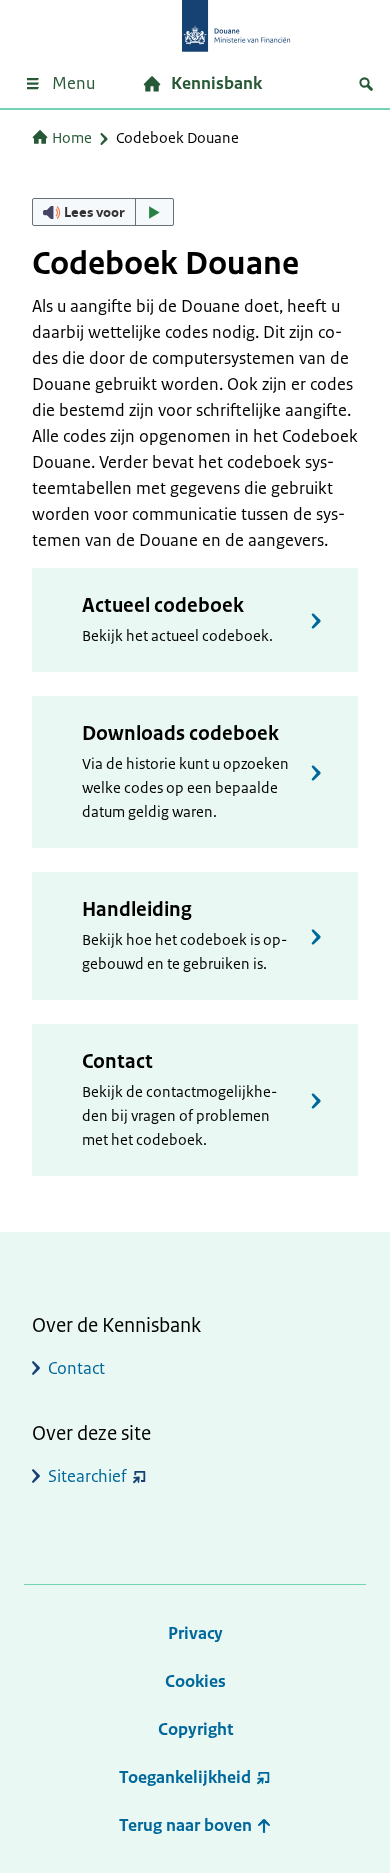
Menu (73, 83)
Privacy (195, 1633)
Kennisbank (216, 83)
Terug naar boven (187, 1825)
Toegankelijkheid (185, 1777)
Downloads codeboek (180, 733)
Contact (117, 1061)
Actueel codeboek (163, 605)
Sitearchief (87, 1476)
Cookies (195, 1681)
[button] (103, 212)
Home (72, 137)
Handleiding (137, 909)
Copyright (195, 1729)
